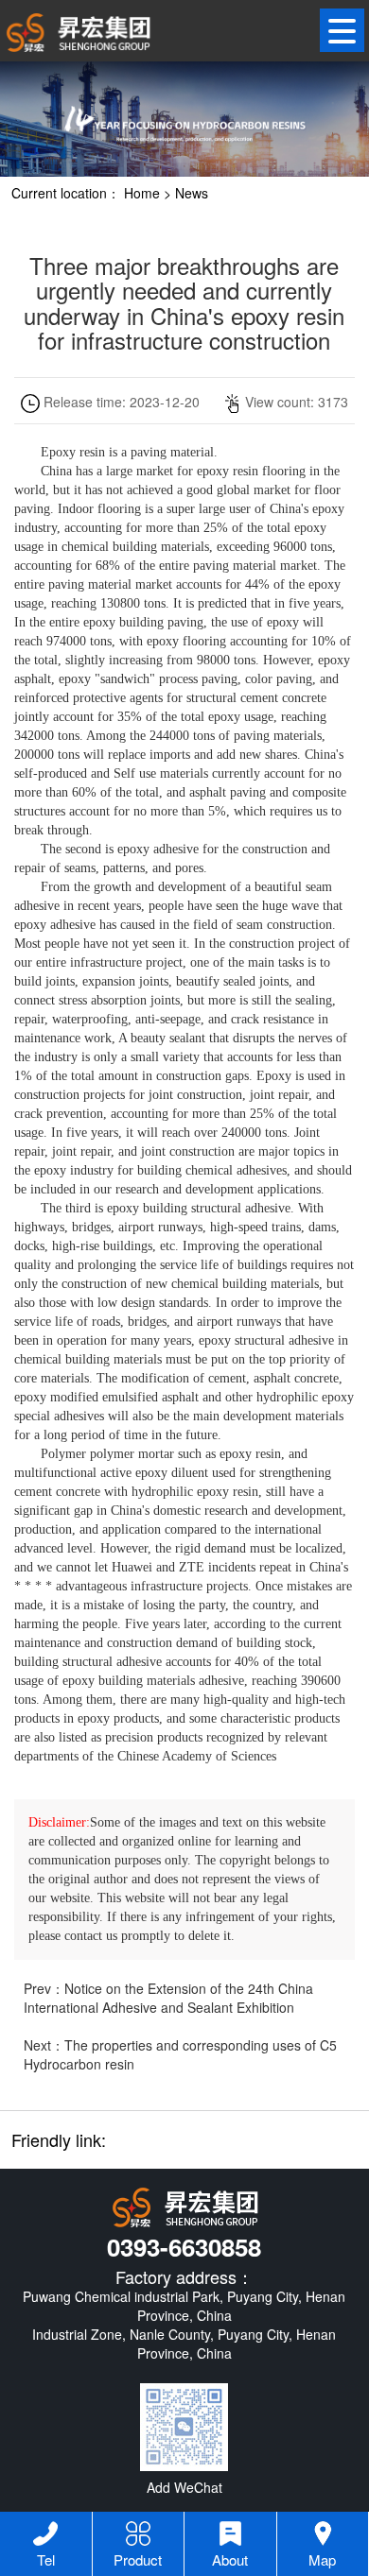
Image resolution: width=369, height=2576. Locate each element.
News (192, 193)
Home (142, 193)
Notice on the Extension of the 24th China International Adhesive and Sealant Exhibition (168, 1998)
